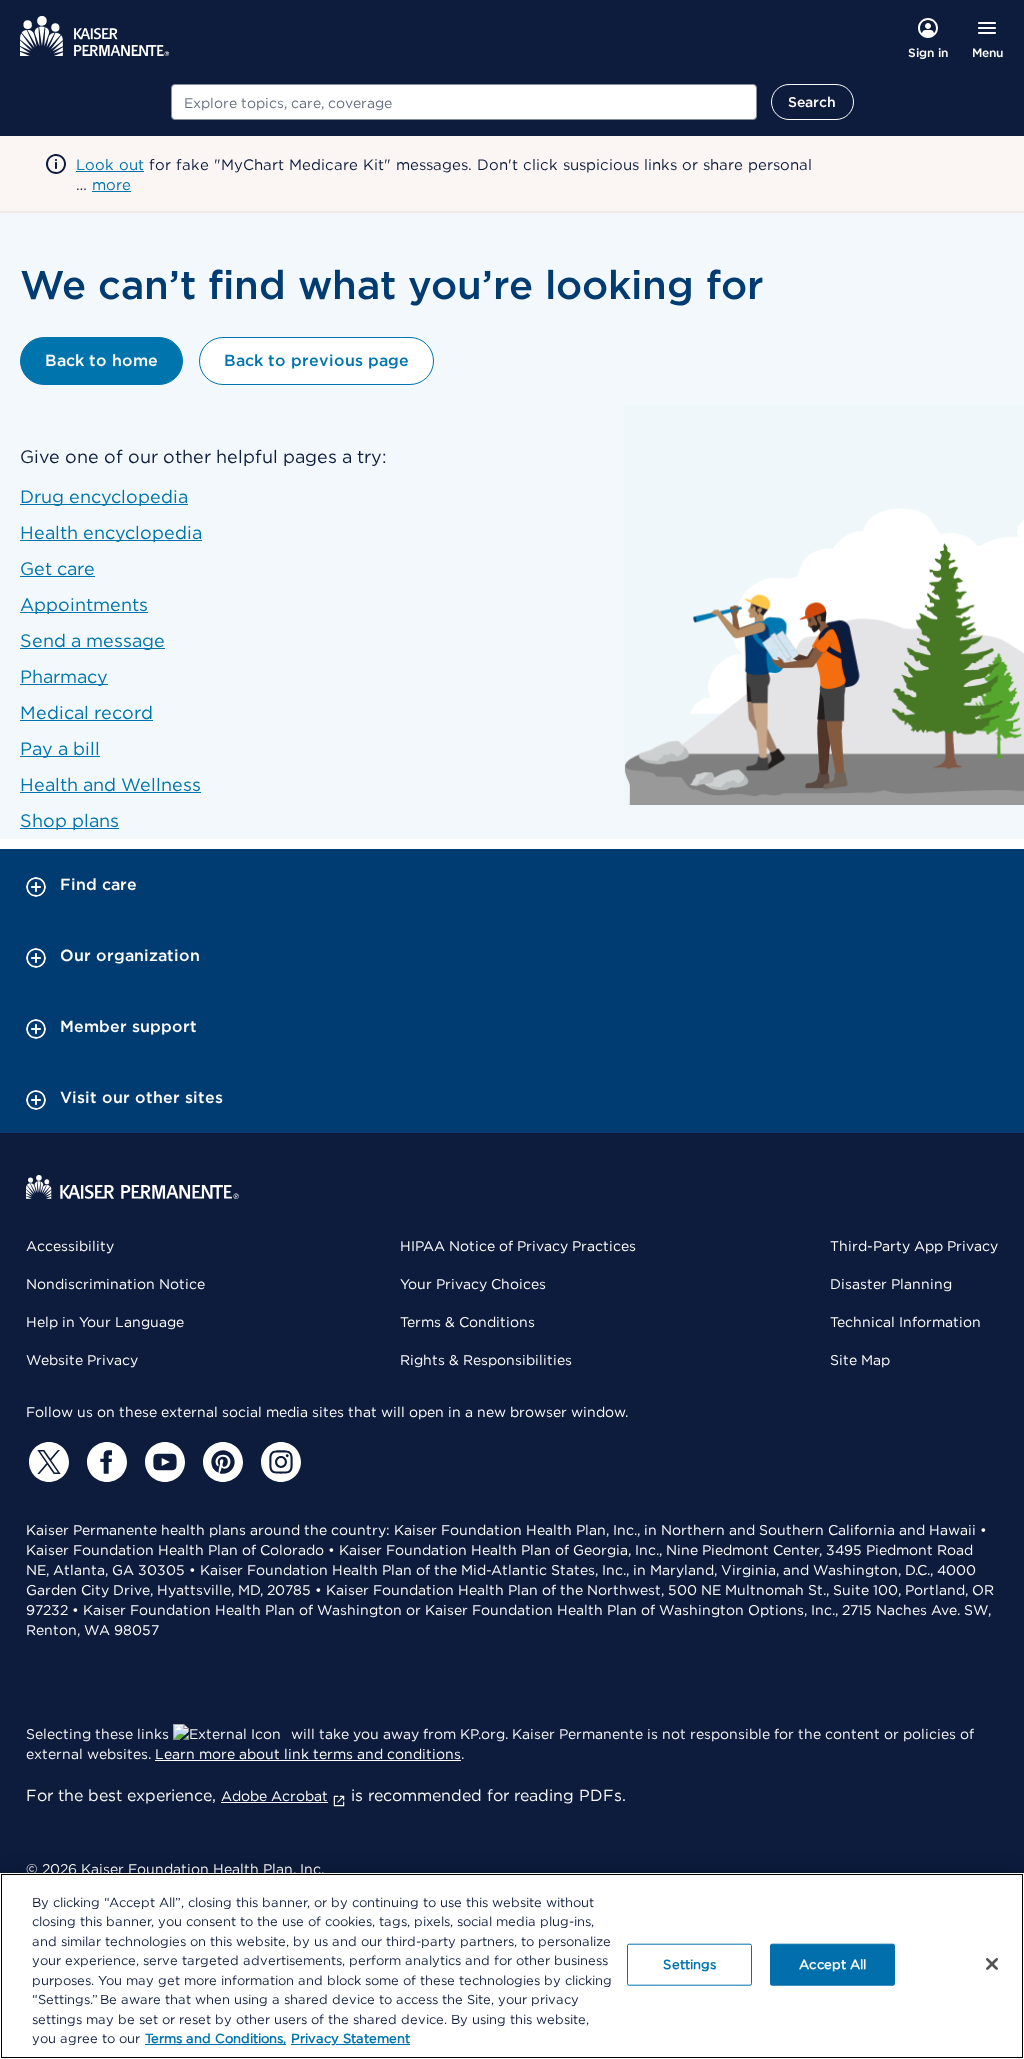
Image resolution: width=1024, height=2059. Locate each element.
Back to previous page (316, 360)
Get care (57, 568)
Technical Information (905, 1322)
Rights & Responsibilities (486, 1360)
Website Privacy (82, 1360)
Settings (689, 1964)
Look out (110, 165)
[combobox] (464, 102)
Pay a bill (60, 748)
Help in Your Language (105, 1322)
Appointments (84, 604)
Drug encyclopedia (104, 496)
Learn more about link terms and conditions (308, 1754)
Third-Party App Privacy (914, 1246)
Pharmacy (64, 676)
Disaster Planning (891, 1284)
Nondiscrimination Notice (115, 1284)
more (111, 185)
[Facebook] (104, 1462)
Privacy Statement (350, 2038)
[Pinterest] (220, 1462)
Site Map (860, 1360)
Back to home (101, 360)
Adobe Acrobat (274, 1796)
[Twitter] (46, 1462)
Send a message (92, 640)
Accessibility (70, 1246)
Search (812, 102)
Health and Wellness (110, 784)
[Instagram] (278, 1462)
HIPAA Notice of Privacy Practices (518, 1246)
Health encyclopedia (111, 532)
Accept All (832, 1964)
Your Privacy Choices (473, 1284)
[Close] (992, 1964)
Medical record (86, 712)
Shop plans (69, 820)
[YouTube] (162, 1462)
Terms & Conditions (467, 1322)
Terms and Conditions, (215, 2038)
